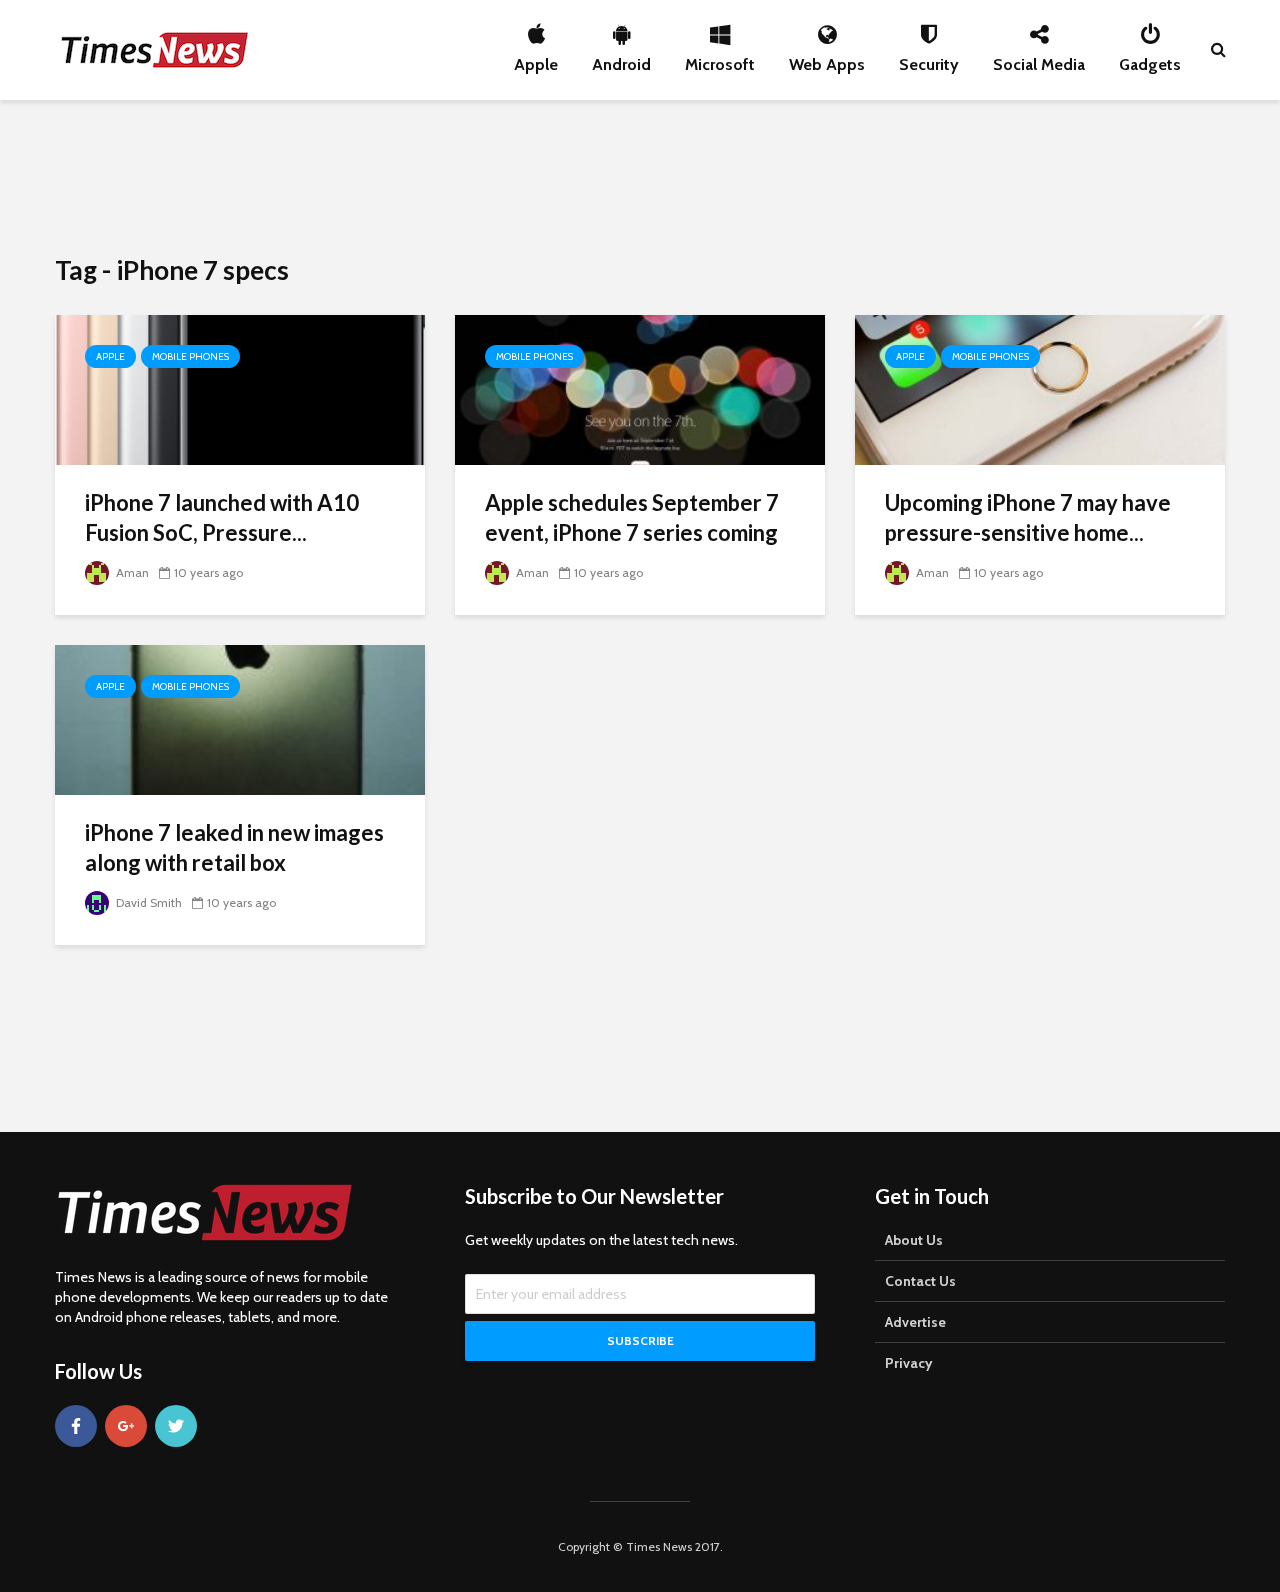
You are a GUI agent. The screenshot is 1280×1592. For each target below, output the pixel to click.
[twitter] (176, 1426)
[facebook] (76, 1426)
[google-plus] (126, 1426)
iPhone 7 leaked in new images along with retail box (234, 847)
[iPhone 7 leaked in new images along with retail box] (240, 718)
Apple (536, 59)
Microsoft (720, 59)
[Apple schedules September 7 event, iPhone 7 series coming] (640, 388)
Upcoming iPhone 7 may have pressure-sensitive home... (1028, 517)
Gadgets (1150, 59)
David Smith (147, 902)
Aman (131, 572)
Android (621, 59)
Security (929, 59)
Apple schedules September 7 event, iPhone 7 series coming (632, 517)
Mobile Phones (190, 356)
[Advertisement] (640, 175)
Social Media (1039, 59)
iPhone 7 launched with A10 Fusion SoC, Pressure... (222, 517)
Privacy (909, 1363)
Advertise (915, 1322)
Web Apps (827, 59)
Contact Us (920, 1281)
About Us (914, 1240)
